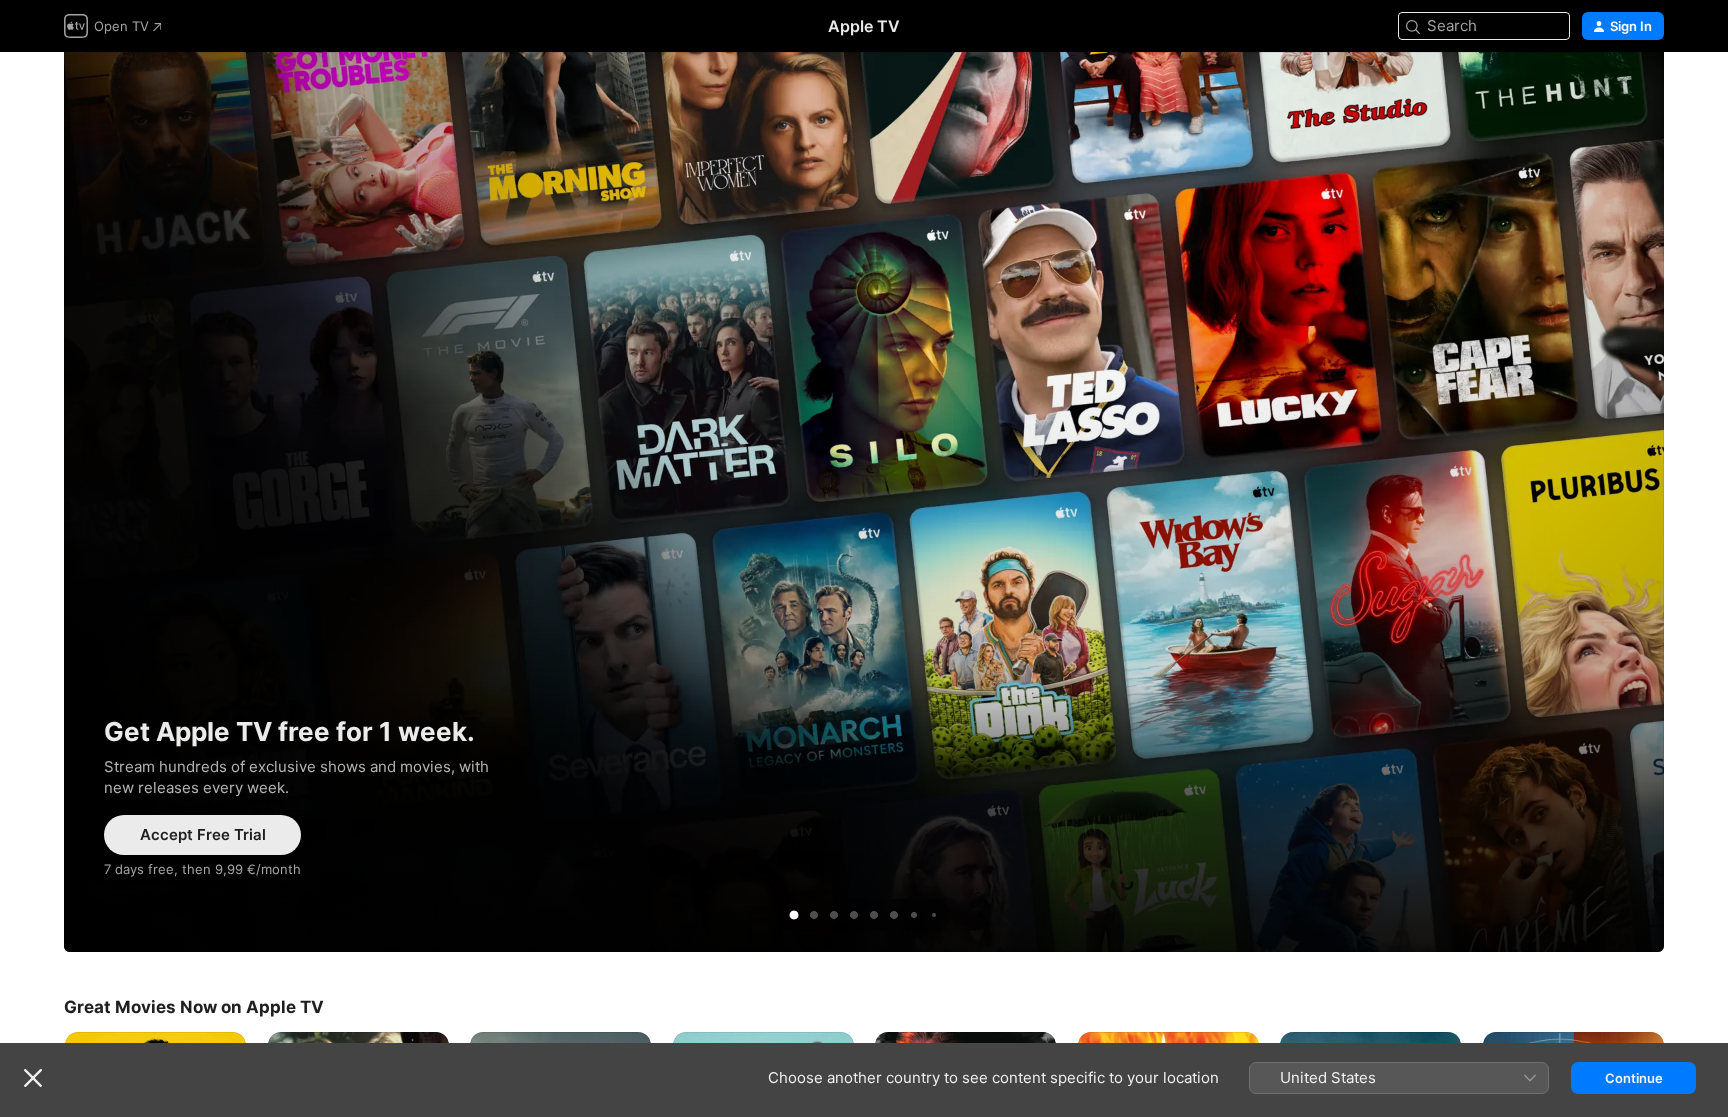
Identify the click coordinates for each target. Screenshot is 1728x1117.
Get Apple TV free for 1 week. (864, 502)
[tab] (794, 915)
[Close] (33, 1078)
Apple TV (864, 26)
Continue (1634, 1078)
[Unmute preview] (1610, 91)
